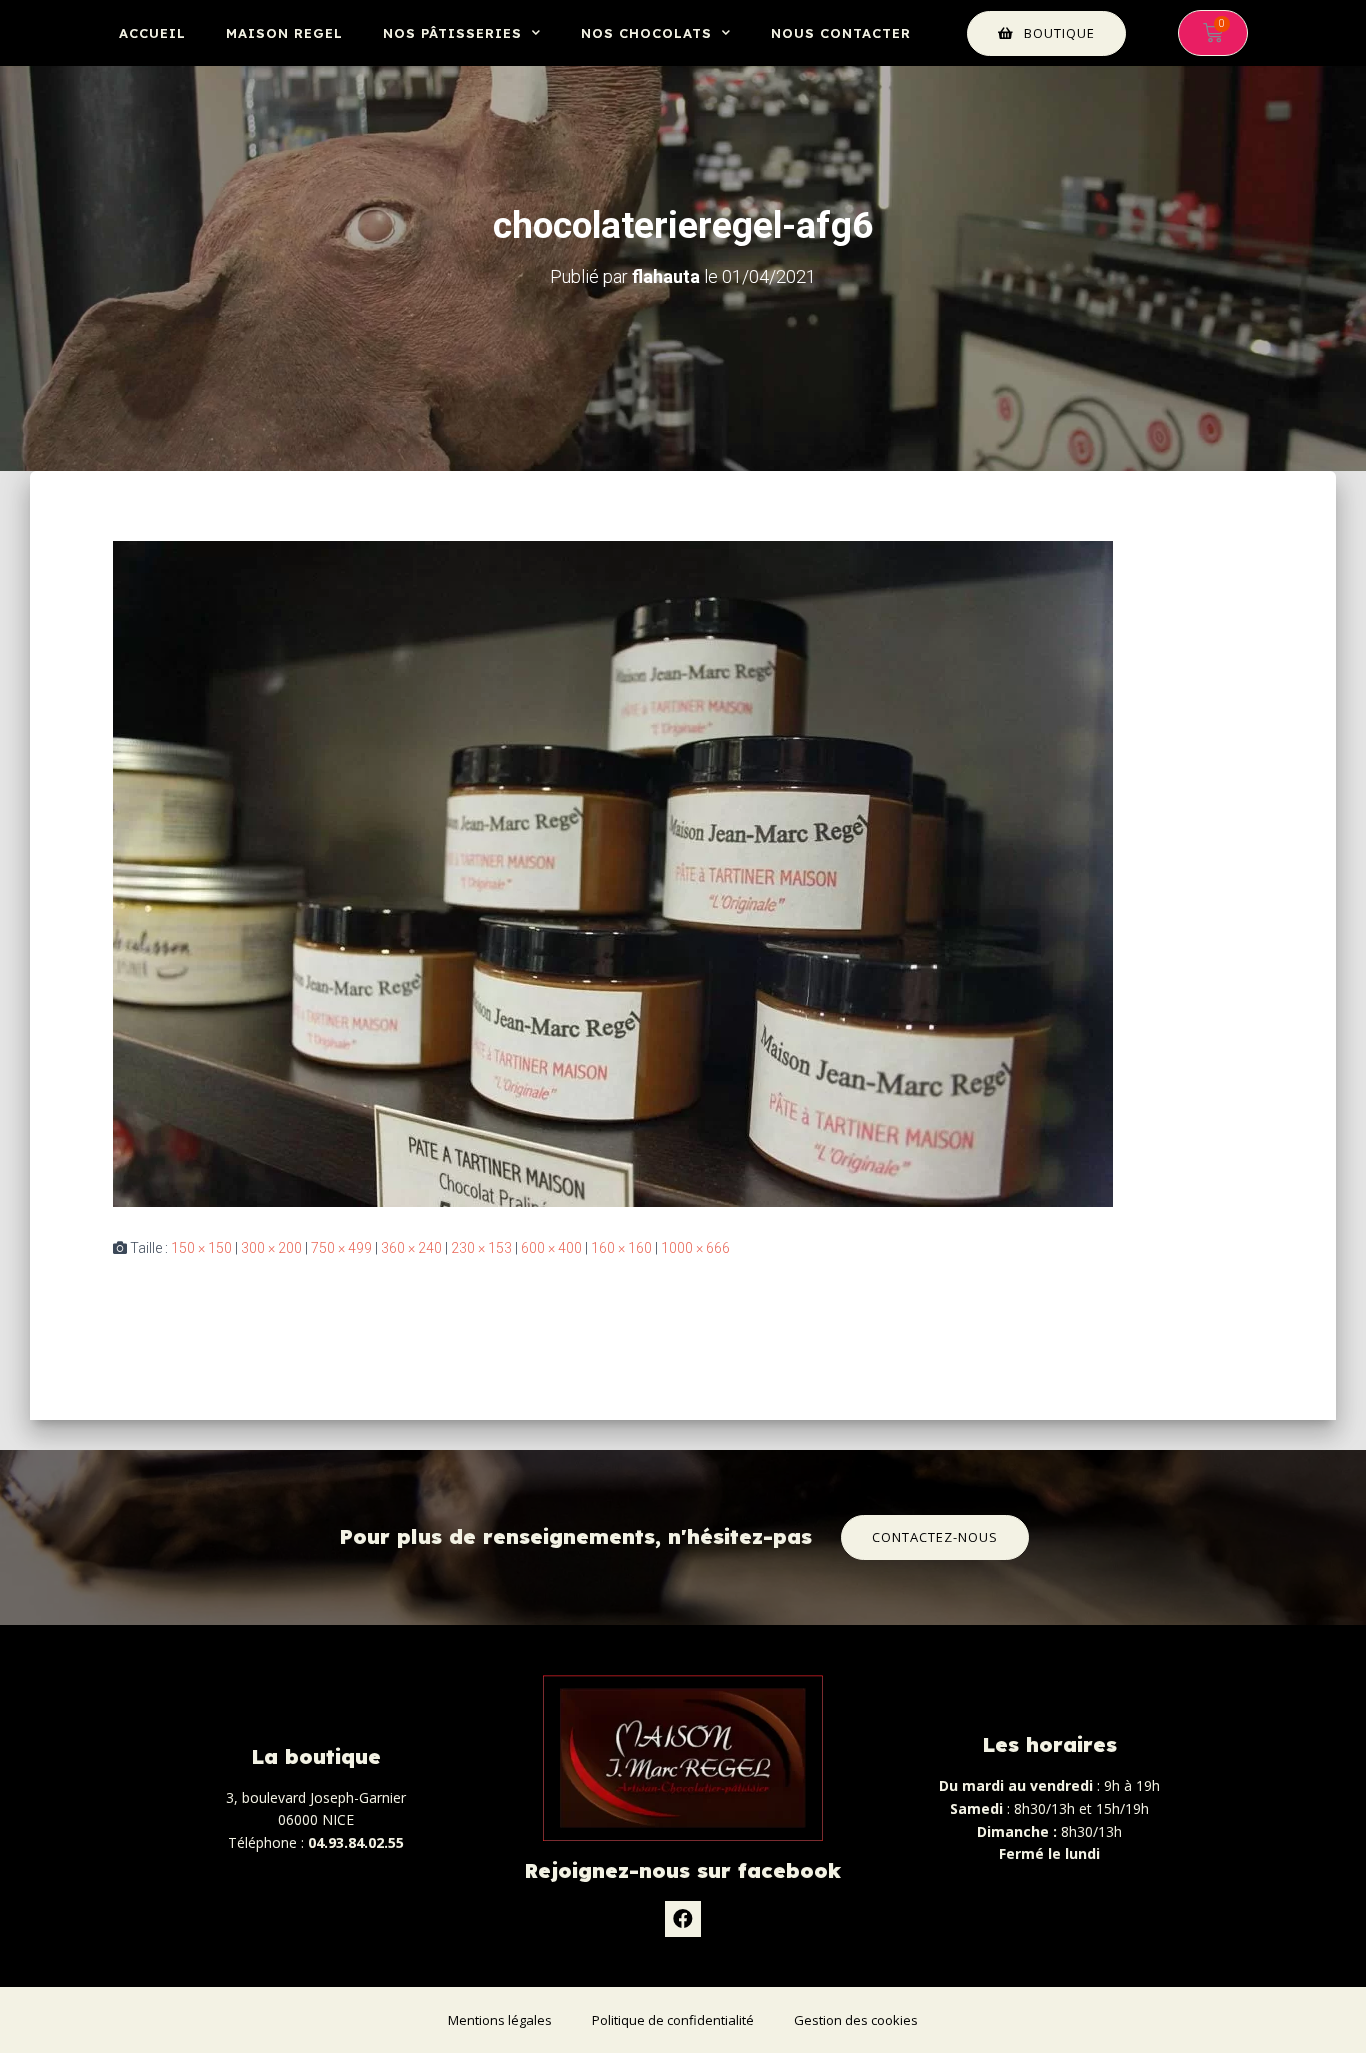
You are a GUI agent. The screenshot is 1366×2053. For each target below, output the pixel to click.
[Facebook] (683, 1919)
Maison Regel (284, 33)
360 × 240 (411, 1248)
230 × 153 (481, 1248)
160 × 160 (621, 1248)
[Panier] (1213, 33)
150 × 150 (201, 1248)
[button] (1046, 33)
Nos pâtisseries (452, 33)
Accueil (152, 33)
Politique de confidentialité (673, 2020)
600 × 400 (551, 1248)
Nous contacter (841, 33)
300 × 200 (271, 1248)
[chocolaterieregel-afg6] (613, 873)
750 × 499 (341, 1248)
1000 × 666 (695, 1248)
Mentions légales (500, 2020)
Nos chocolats (646, 33)
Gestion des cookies (856, 2020)
